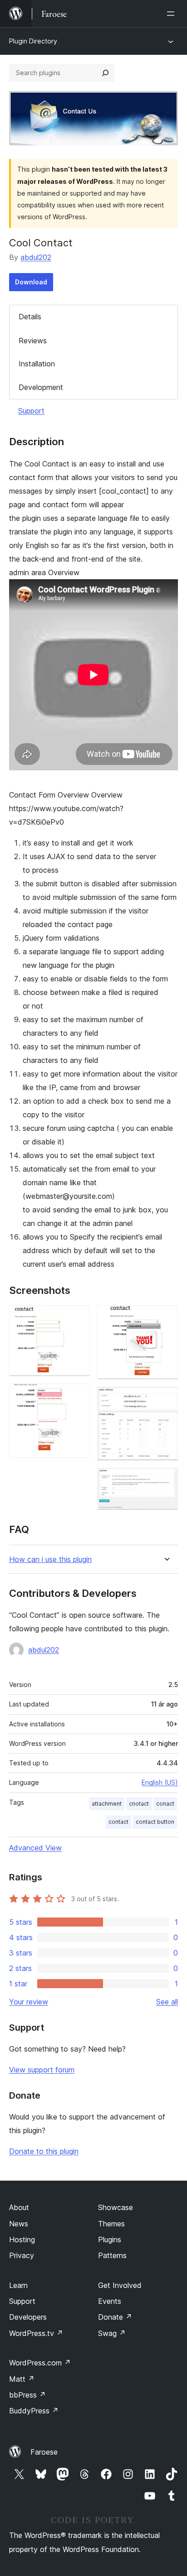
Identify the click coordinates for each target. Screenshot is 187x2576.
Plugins (110, 2240)
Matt (22, 2379)
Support (31, 411)
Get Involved (120, 2285)
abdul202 (36, 257)
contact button (155, 1822)
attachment (107, 1804)
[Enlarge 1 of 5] (78, 1317)
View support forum (42, 2070)
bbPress (27, 2395)
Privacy (22, 2255)
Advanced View (35, 1848)
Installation (37, 364)
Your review (29, 2002)
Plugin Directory (33, 41)
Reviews (33, 341)
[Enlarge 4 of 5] (166, 1399)
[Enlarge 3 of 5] (166, 1317)
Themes (111, 2224)
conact (165, 1804)
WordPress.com (40, 2363)
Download (31, 282)
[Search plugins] (105, 73)
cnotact (139, 1804)
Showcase (116, 2207)
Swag (112, 2333)
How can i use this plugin (50, 1560)
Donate (115, 2317)
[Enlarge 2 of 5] (78, 1396)
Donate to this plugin (44, 2151)
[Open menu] (172, 14)
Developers (28, 2317)
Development (41, 387)
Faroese (44, 2452)
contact (118, 1822)
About (19, 2207)
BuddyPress (34, 2411)
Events (110, 2301)
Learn (18, 2285)
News (19, 2224)
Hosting (22, 2240)
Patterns (112, 2255)
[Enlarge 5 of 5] (166, 1480)
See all (167, 2002)
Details (30, 317)
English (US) (160, 1782)
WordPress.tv (36, 2333)
